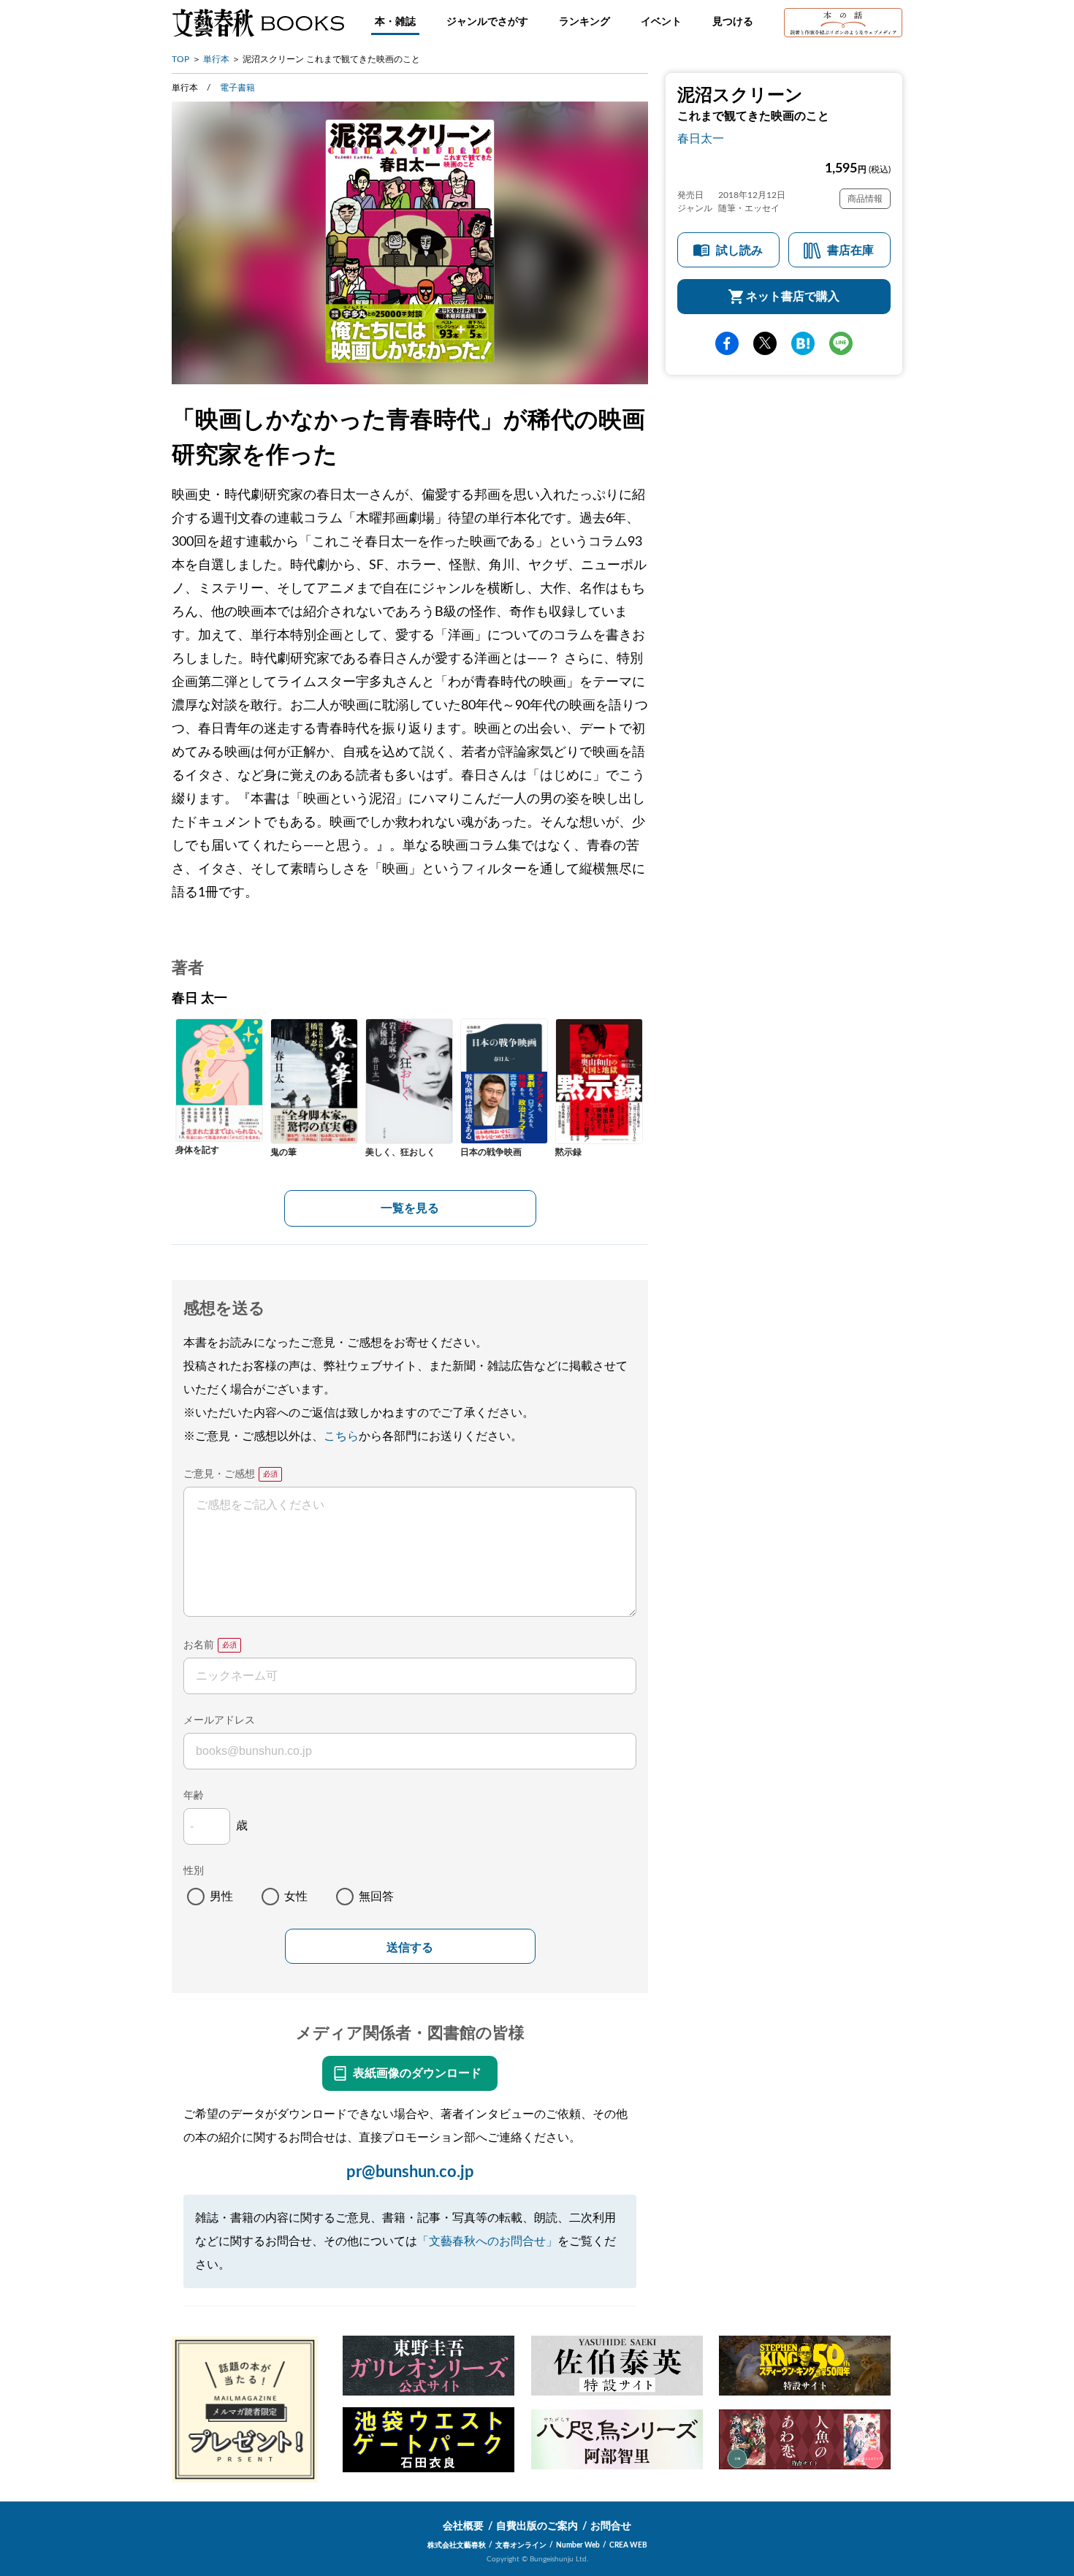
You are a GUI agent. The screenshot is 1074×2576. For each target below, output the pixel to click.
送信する (410, 1947)
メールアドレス (219, 1720)
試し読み (739, 251)
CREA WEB (628, 2545)
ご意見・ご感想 (219, 1474)
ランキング (584, 22)
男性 (221, 1897)
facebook (727, 343)
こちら (341, 1436)
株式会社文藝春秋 (457, 2545)
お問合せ (611, 2526)
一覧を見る (410, 1208)
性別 (194, 1871)
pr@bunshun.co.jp (410, 2172)
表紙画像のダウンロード (417, 2073)
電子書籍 (237, 88)
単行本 (216, 59)
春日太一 (701, 139)
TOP (180, 59)
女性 (296, 1897)
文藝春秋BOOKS (258, 23)
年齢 (194, 1796)
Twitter (765, 343)
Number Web (578, 2545)
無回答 (376, 1897)
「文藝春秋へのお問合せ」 (487, 2241)
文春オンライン (521, 2545)
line (841, 343)
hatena (803, 343)
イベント (661, 22)
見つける (733, 22)
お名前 (199, 1645)
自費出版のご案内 (537, 2526)
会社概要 (463, 2526)
